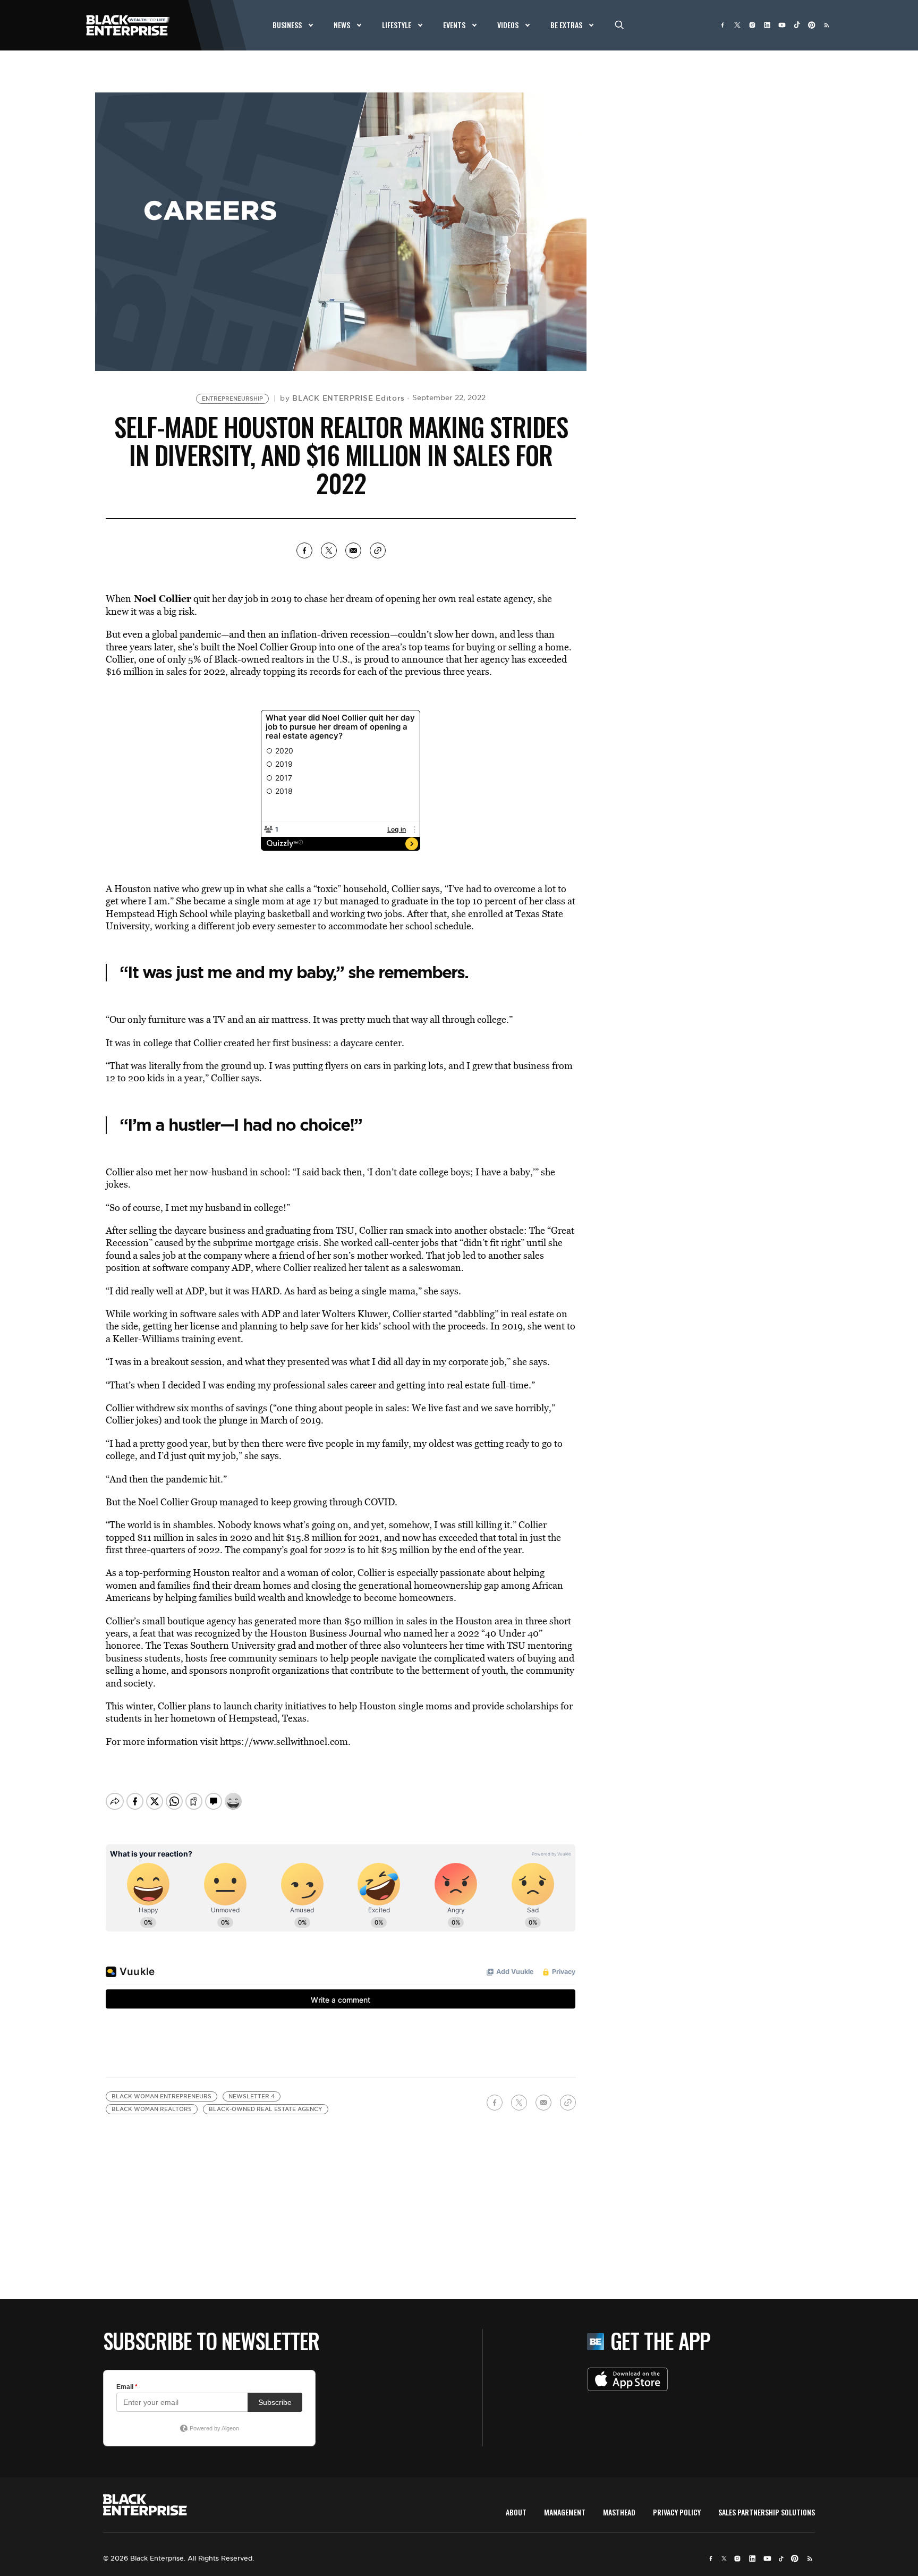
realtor (246, 1573)
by (342, 398)
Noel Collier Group (277, 647)
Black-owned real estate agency (266, 2109)
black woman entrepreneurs (161, 2096)
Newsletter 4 (252, 2096)
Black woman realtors (152, 2109)
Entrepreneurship (232, 399)
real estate (480, 599)
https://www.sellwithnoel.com (284, 1742)
